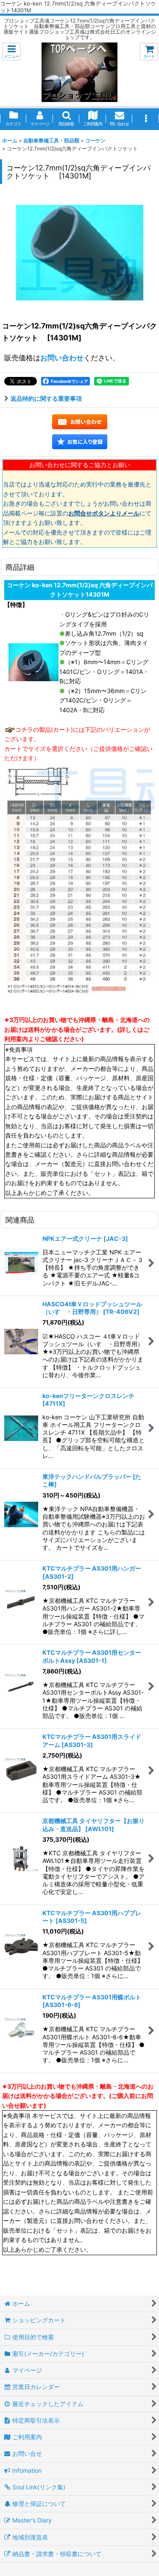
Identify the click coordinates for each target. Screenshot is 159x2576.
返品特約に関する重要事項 (46, 398)
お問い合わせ (62, 358)
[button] (11, 52)
